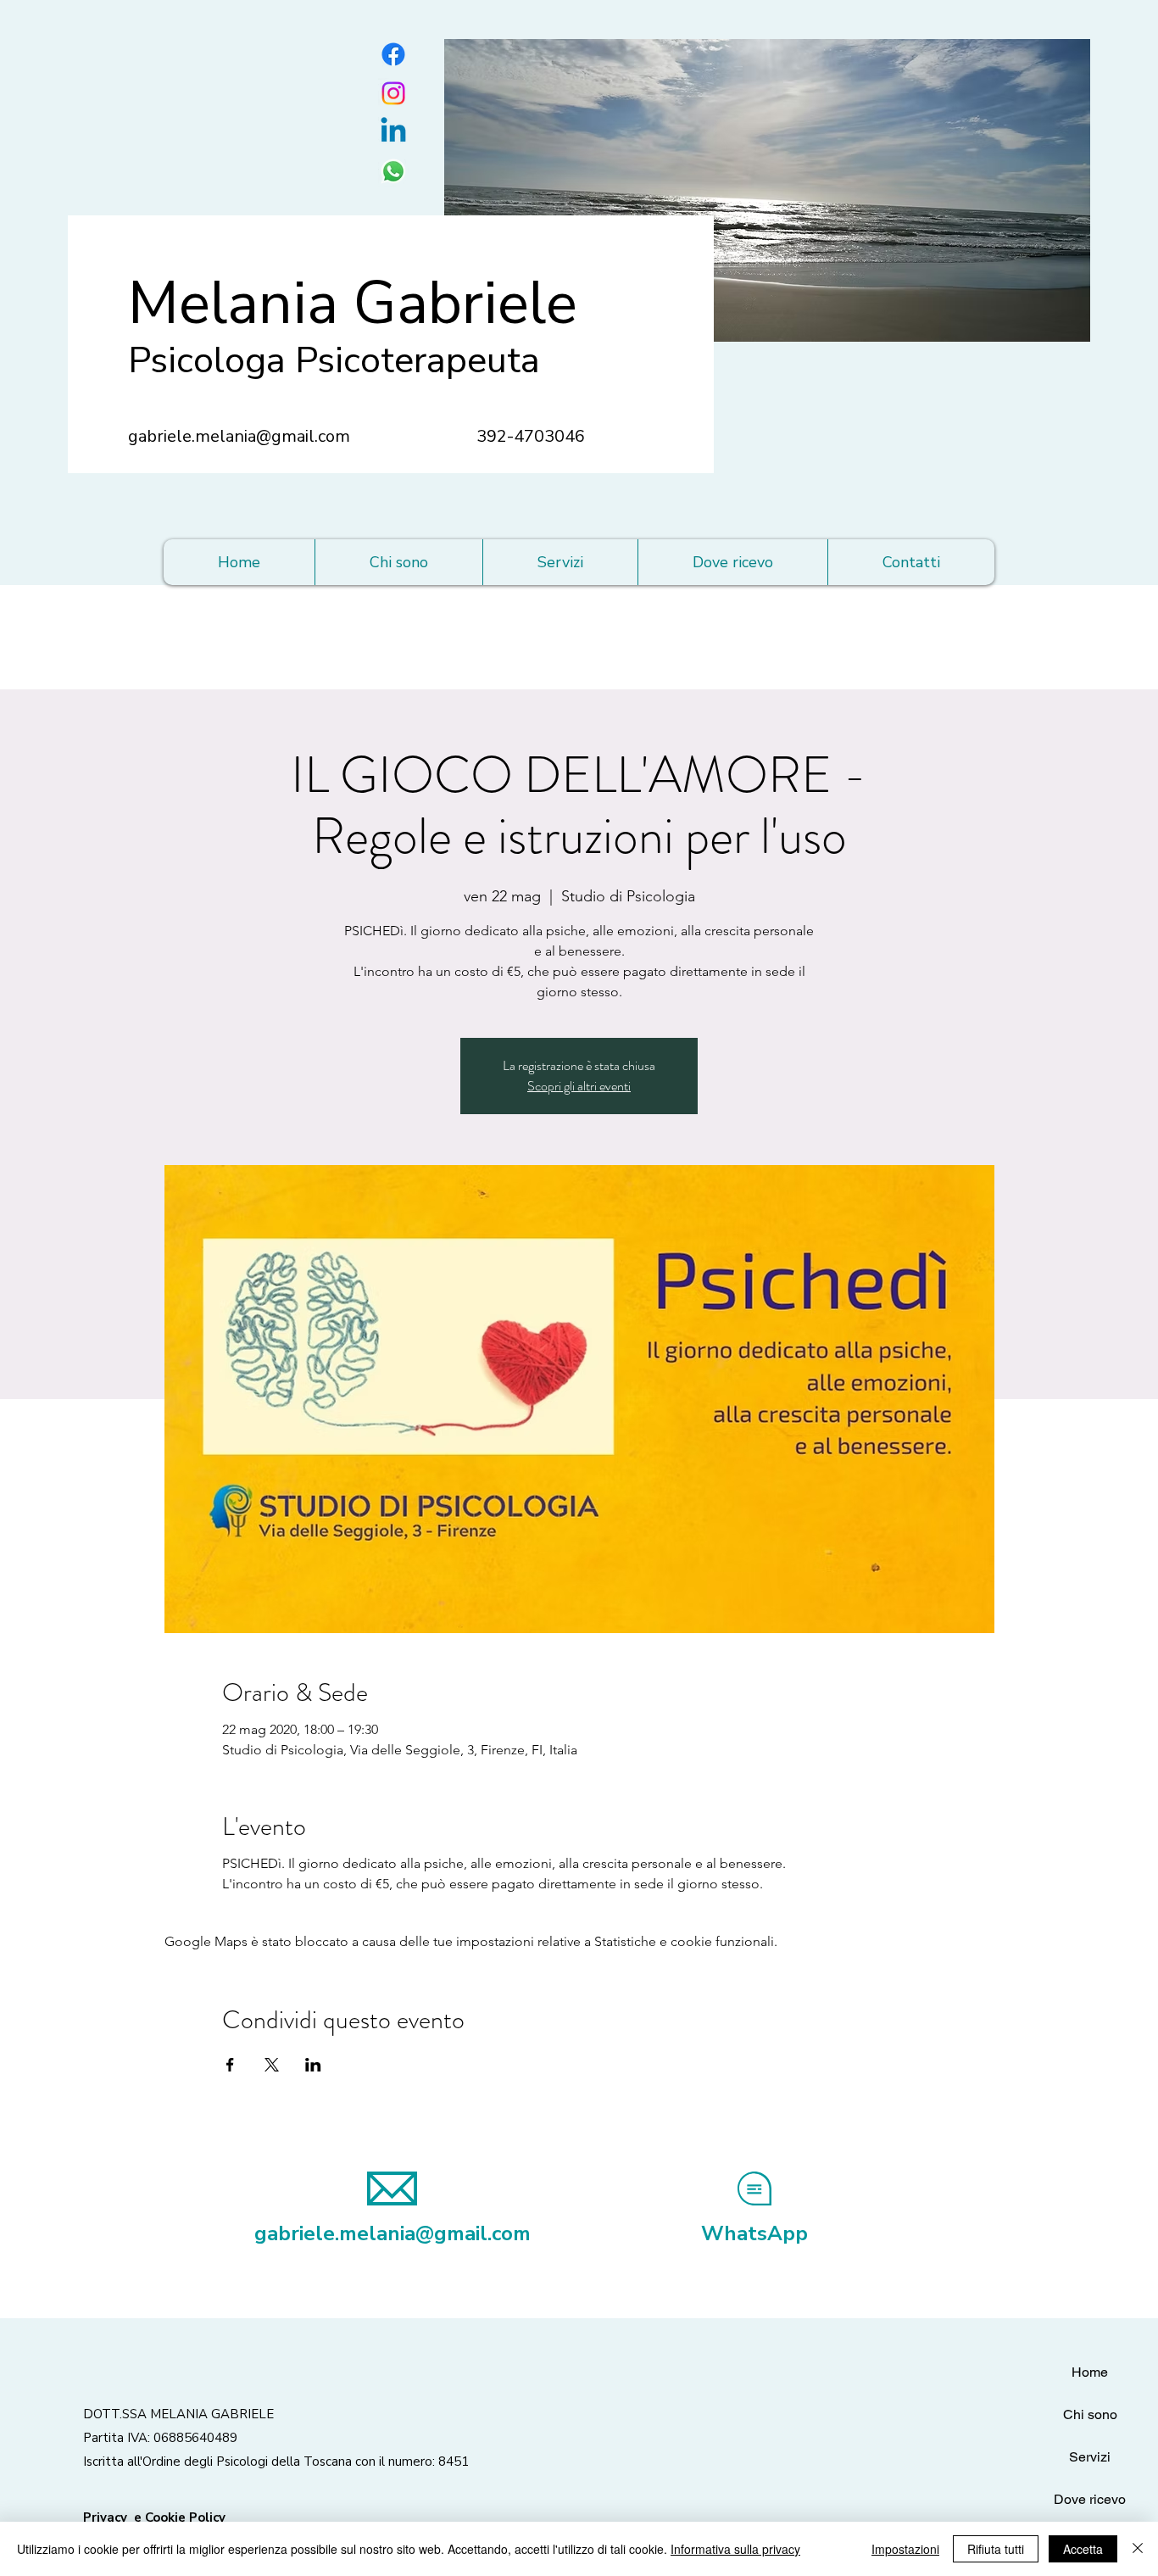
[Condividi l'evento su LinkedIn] (313, 2065)
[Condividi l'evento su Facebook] (230, 2065)
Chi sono (1090, 2414)
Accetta (1083, 2549)
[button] (560, 562)
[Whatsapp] (393, 171)
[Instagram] (393, 93)
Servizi (1090, 2457)
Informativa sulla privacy (735, 2549)
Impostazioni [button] (905, 2549)
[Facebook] (393, 54)
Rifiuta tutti (996, 2549)
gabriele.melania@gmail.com (239, 436)
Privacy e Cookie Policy (154, 2517)
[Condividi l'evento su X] (272, 2065)
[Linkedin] (393, 132)
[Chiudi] (1138, 2549)
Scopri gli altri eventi (579, 1086)
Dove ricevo (1090, 2499)
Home (1090, 2372)
